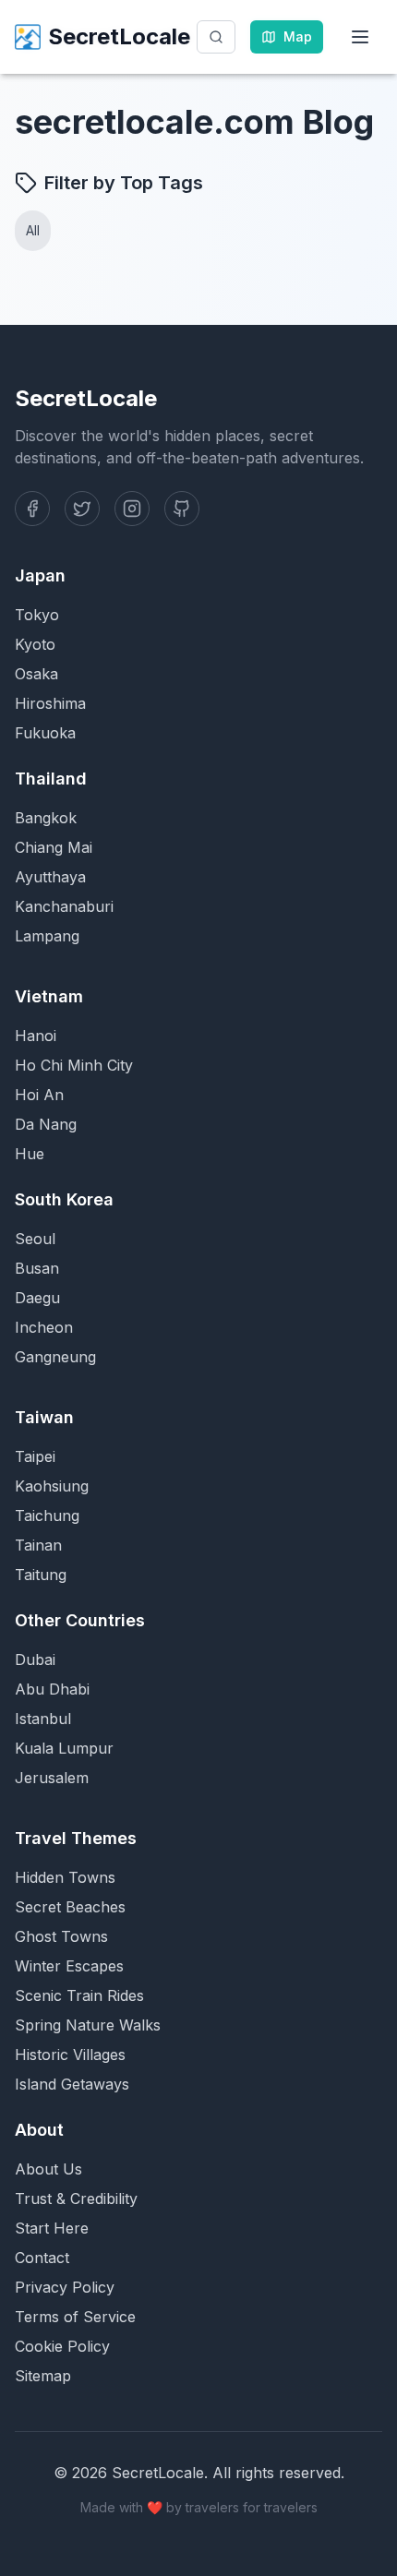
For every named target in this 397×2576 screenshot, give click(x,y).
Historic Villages (70, 2055)
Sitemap (43, 2376)
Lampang (47, 936)
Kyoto (35, 644)
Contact (42, 2258)
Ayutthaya (50, 877)
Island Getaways (72, 2084)
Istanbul (43, 1719)
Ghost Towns (61, 1936)
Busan (37, 1268)
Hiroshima (50, 703)
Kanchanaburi (64, 906)
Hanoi (36, 1036)
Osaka (36, 674)
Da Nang (46, 1124)
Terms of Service (75, 2317)
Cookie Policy (62, 2346)
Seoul (35, 1239)
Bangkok (46, 818)
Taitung (41, 1575)
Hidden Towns (65, 1877)
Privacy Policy (65, 2287)
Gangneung (55, 1357)
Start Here (52, 2228)
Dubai (35, 1659)
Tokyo (37, 615)
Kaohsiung (52, 1486)
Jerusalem (52, 1778)
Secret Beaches (70, 1907)
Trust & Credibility (76, 2199)
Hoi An (39, 1095)
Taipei (35, 1456)
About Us (48, 2169)
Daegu (37, 1298)
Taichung (47, 1516)
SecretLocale (119, 36)
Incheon (44, 1327)
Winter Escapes (69, 1966)
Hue (30, 1154)
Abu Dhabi (52, 1689)
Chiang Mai (54, 847)
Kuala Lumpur (64, 1748)
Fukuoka (45, 733)
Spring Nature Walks (88, 2025)
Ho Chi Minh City (74, 1065)
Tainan (38, 1545)
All (33, 230)
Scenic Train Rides (79, 1995)
